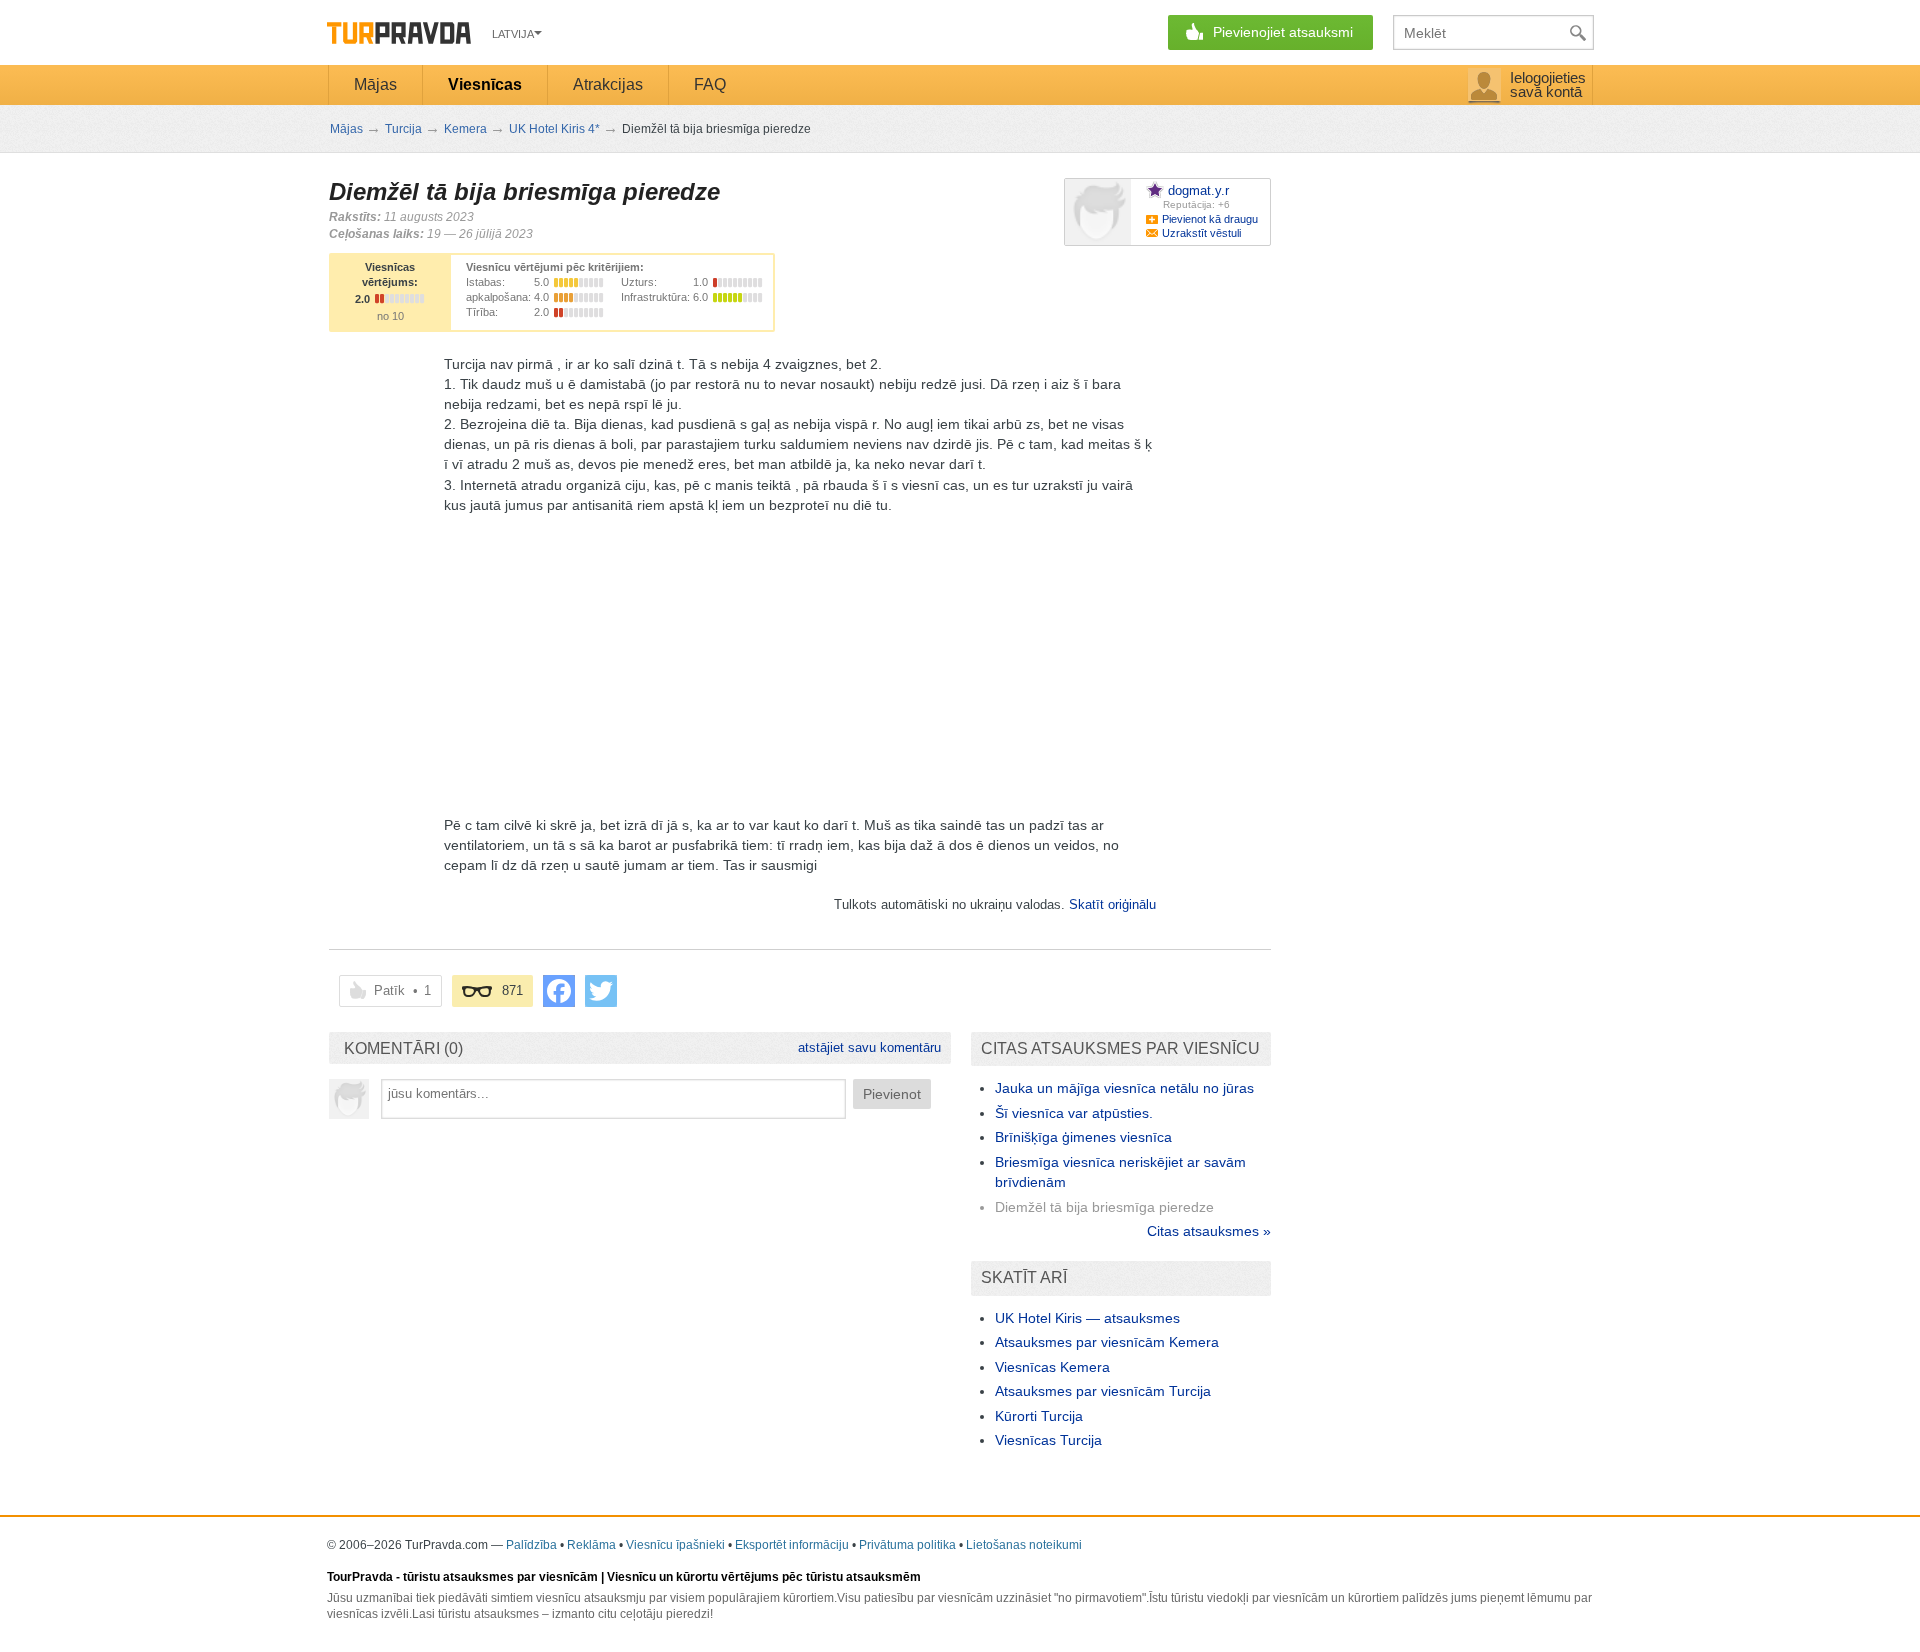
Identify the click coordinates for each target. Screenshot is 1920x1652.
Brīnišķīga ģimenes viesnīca (1083, 1137)
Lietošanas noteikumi (1024, 1545)
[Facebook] (559, 991)
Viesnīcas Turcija (1048, 1440)
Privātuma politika (907, 1545)
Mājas (375, 84)
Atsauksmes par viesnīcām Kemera (1107, 1342)
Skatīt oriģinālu (1112, 904)
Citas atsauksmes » (1209, 1231)
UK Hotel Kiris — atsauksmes (1087, 1318)
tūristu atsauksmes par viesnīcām (500, 1577)
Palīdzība (531, 1545)
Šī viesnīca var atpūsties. (1074, 1113)
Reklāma (591, 1545)
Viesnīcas (485, 84)
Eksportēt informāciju (792, 1545)
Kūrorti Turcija (1039, 1416)
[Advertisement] (800, 655)
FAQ (710, 84)
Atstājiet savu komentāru (869, 1047)
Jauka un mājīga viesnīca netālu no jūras (1124, 1088)
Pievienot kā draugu (1210, 219)
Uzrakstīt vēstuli (1201, 233)
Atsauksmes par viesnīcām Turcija (1103, 1391)
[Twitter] (601, 991)
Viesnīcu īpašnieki (675, 1545)
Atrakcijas (608, 84)
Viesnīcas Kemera (1052, 1367)
